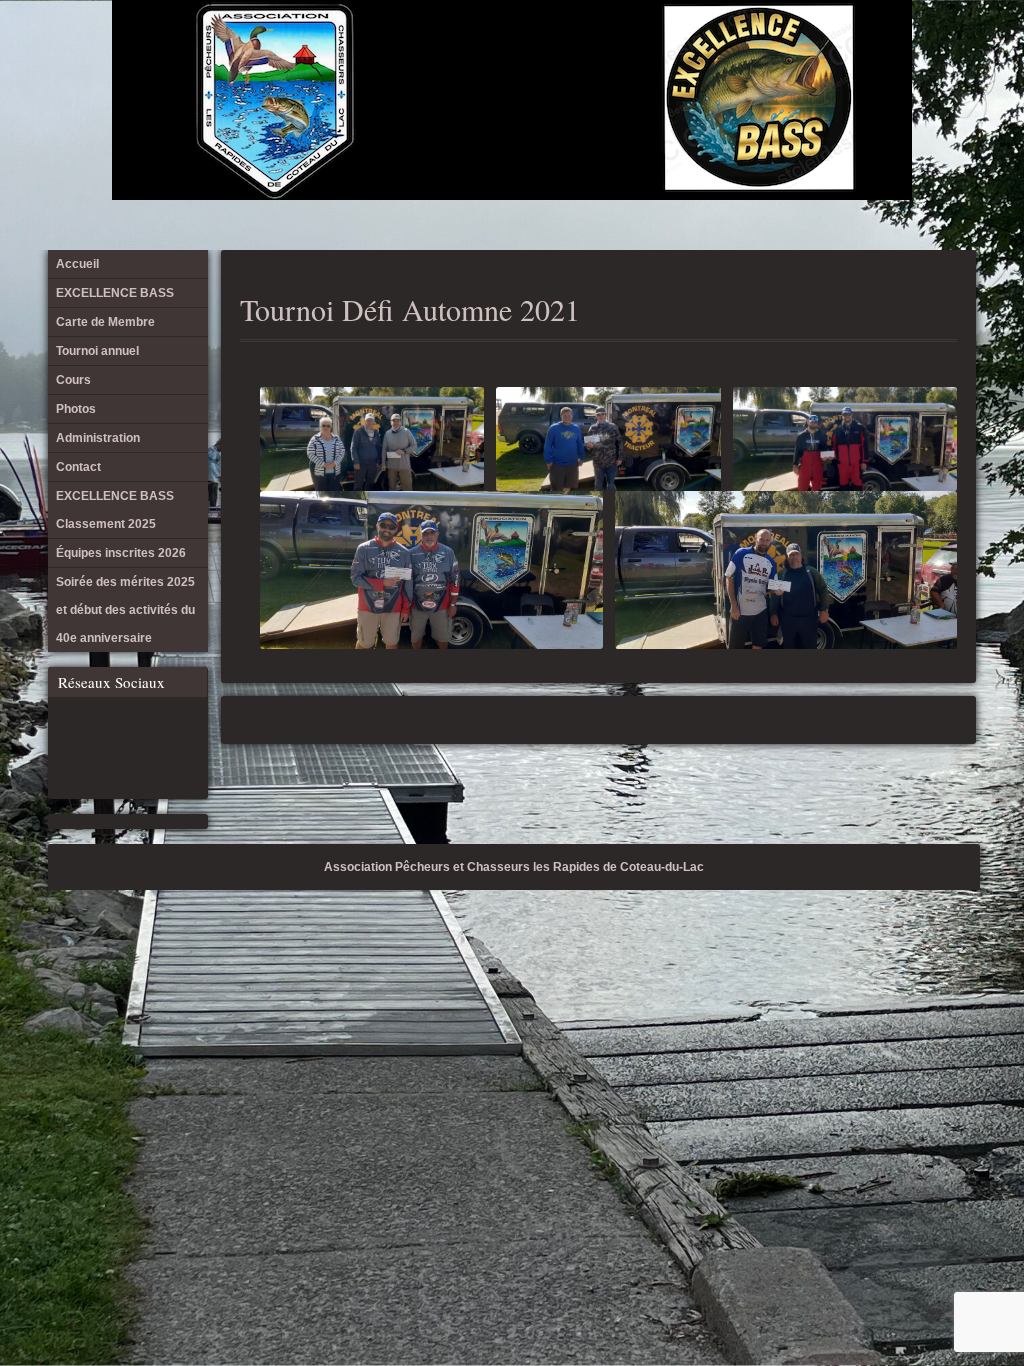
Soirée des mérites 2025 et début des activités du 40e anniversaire (955, 50)
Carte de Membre (691, 50)
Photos (790, 50)
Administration (823, 50)
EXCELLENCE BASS (658, 50)
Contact (856, 50)
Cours (757, 50)
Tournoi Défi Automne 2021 (410, 309)
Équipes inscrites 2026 (922, 50)
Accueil (625, 50)
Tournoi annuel (724, 50)
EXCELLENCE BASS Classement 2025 (889, 50)
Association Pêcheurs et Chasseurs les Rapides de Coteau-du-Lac (514, 867)
